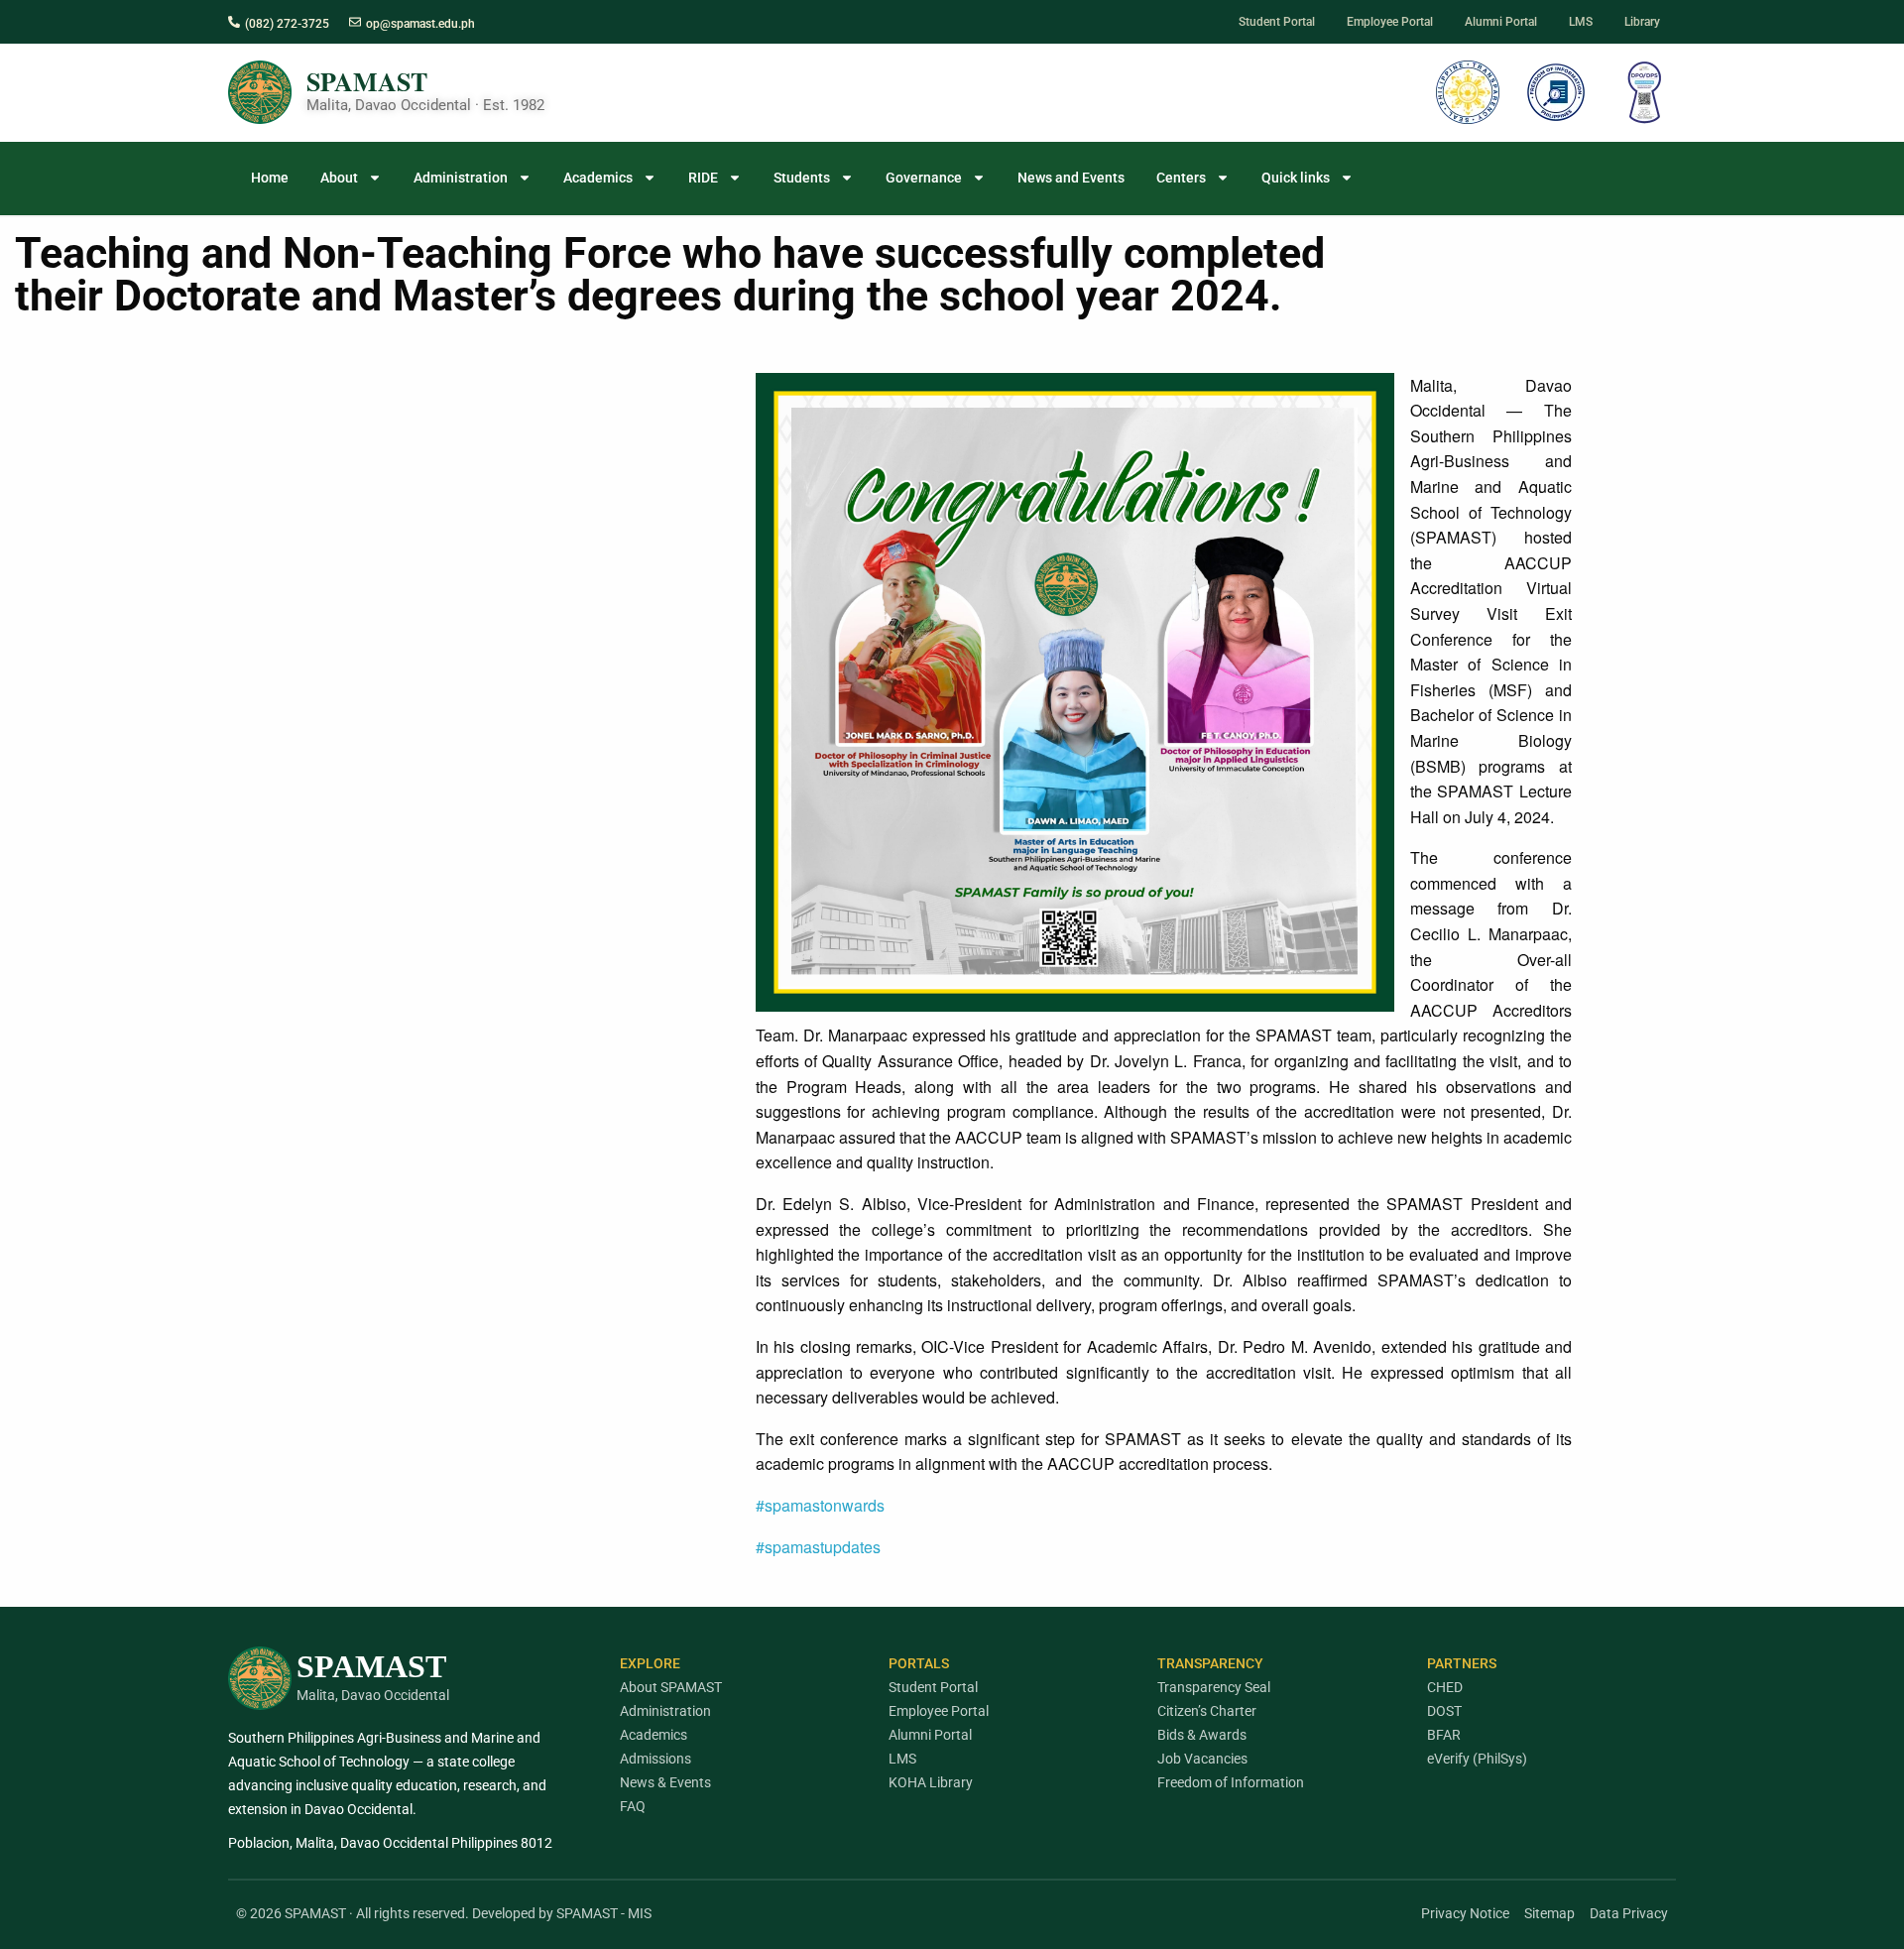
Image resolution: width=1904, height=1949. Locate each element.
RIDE (703, 178)
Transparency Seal (1214, 1687)
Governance (924, 178)
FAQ (633, 1806)
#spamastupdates (818, 1547)
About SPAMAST (671, 1687)
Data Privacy (1629, 1913)
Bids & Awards (1202, 1735)
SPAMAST (367, 81)
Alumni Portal (930, 1735)
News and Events (1071, 178)
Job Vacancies (1202, 1759)
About (339, 178)
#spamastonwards (820, 1505)
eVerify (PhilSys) (1477, 1759)
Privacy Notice (1465, 1913)
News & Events (665, 1782)
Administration (461, 178)
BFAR (1444, 1735)
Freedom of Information (1231, 1782)
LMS (902, 1759)
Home (270, 178)
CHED (1445, 1687)
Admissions (655, 1759)
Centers (1181, 178)
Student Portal (933, 1687)
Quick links (1296, 178)
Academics (598, 178)
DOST (1444, 1711)
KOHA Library (931, 1782)
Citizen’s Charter (1207, 1711)
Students (802, 178)
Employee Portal (939, 1711)
